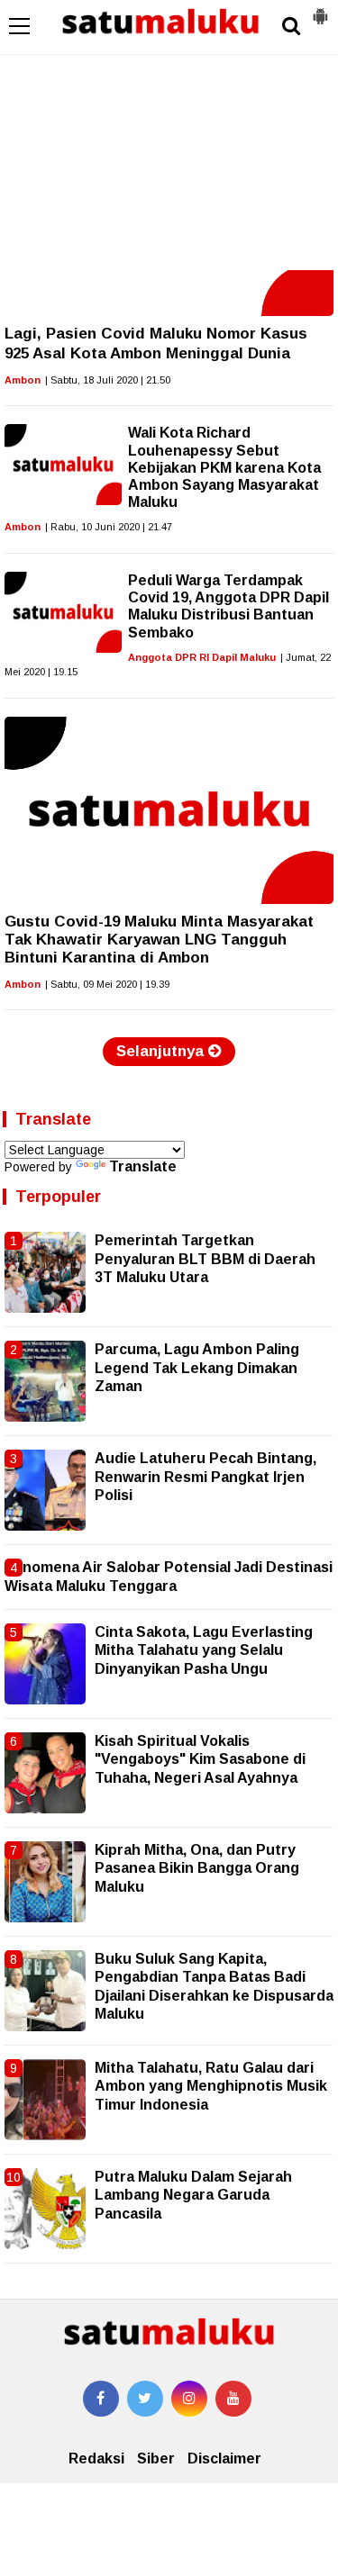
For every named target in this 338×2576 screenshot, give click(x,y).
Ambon (23, 380)
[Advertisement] (169, 135)
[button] (320, 9)
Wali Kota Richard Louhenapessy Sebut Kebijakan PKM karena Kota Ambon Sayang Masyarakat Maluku (224, 467)
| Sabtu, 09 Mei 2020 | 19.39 (107, 984)
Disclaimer (224, 2458)
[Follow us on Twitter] (145, 2399)
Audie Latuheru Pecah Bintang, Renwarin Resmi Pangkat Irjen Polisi (206, 1477)
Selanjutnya (162, 1051)
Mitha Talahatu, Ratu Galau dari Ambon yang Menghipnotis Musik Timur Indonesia (211, 2086)
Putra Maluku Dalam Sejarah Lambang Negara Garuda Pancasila (193, 2195)
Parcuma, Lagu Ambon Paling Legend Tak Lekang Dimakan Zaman (197, 1368)
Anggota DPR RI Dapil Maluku (202, 657)
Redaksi (96, 2458)
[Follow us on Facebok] (101, 2399)
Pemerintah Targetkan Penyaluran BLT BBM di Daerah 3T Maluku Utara (205, 1259)
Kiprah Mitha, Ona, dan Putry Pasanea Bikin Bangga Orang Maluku (197, 1868)
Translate (143, 1166)
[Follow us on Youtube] (233, 2399)
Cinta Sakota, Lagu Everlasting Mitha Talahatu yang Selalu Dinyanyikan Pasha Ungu (204, 1650)
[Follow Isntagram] (189, 2399)
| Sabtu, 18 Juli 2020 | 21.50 (108, 380)
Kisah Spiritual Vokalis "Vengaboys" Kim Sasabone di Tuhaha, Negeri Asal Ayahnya (200, 1759)
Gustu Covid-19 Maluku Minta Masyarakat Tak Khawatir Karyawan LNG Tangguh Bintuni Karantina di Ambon (159, 940)
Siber (156, 2458)
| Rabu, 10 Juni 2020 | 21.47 (109, 527)
